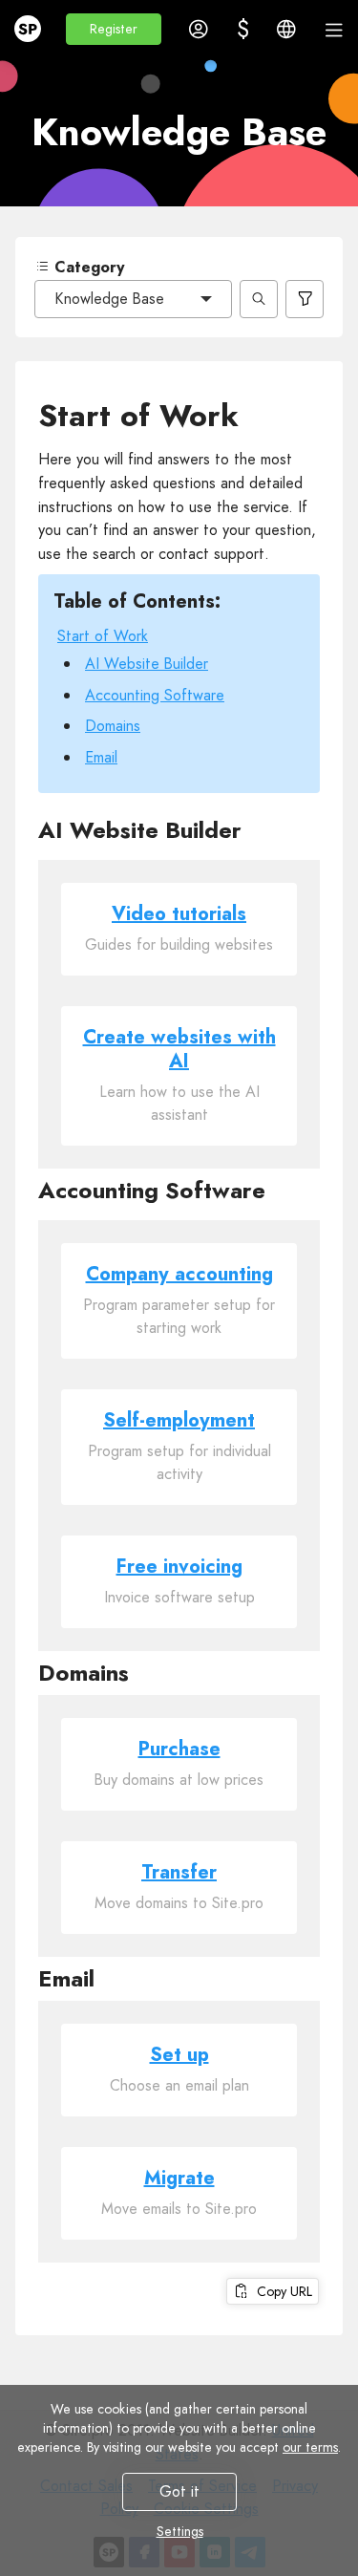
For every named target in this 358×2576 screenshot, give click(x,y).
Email (101, 757)
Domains (113, 726)
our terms (310, 2447)
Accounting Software (155, 695)
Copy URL (281, 2291)
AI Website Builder (147, 664)
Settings (179, 2531)
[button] (114, 29)
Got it (179, 2491)
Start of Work (103, 636)
